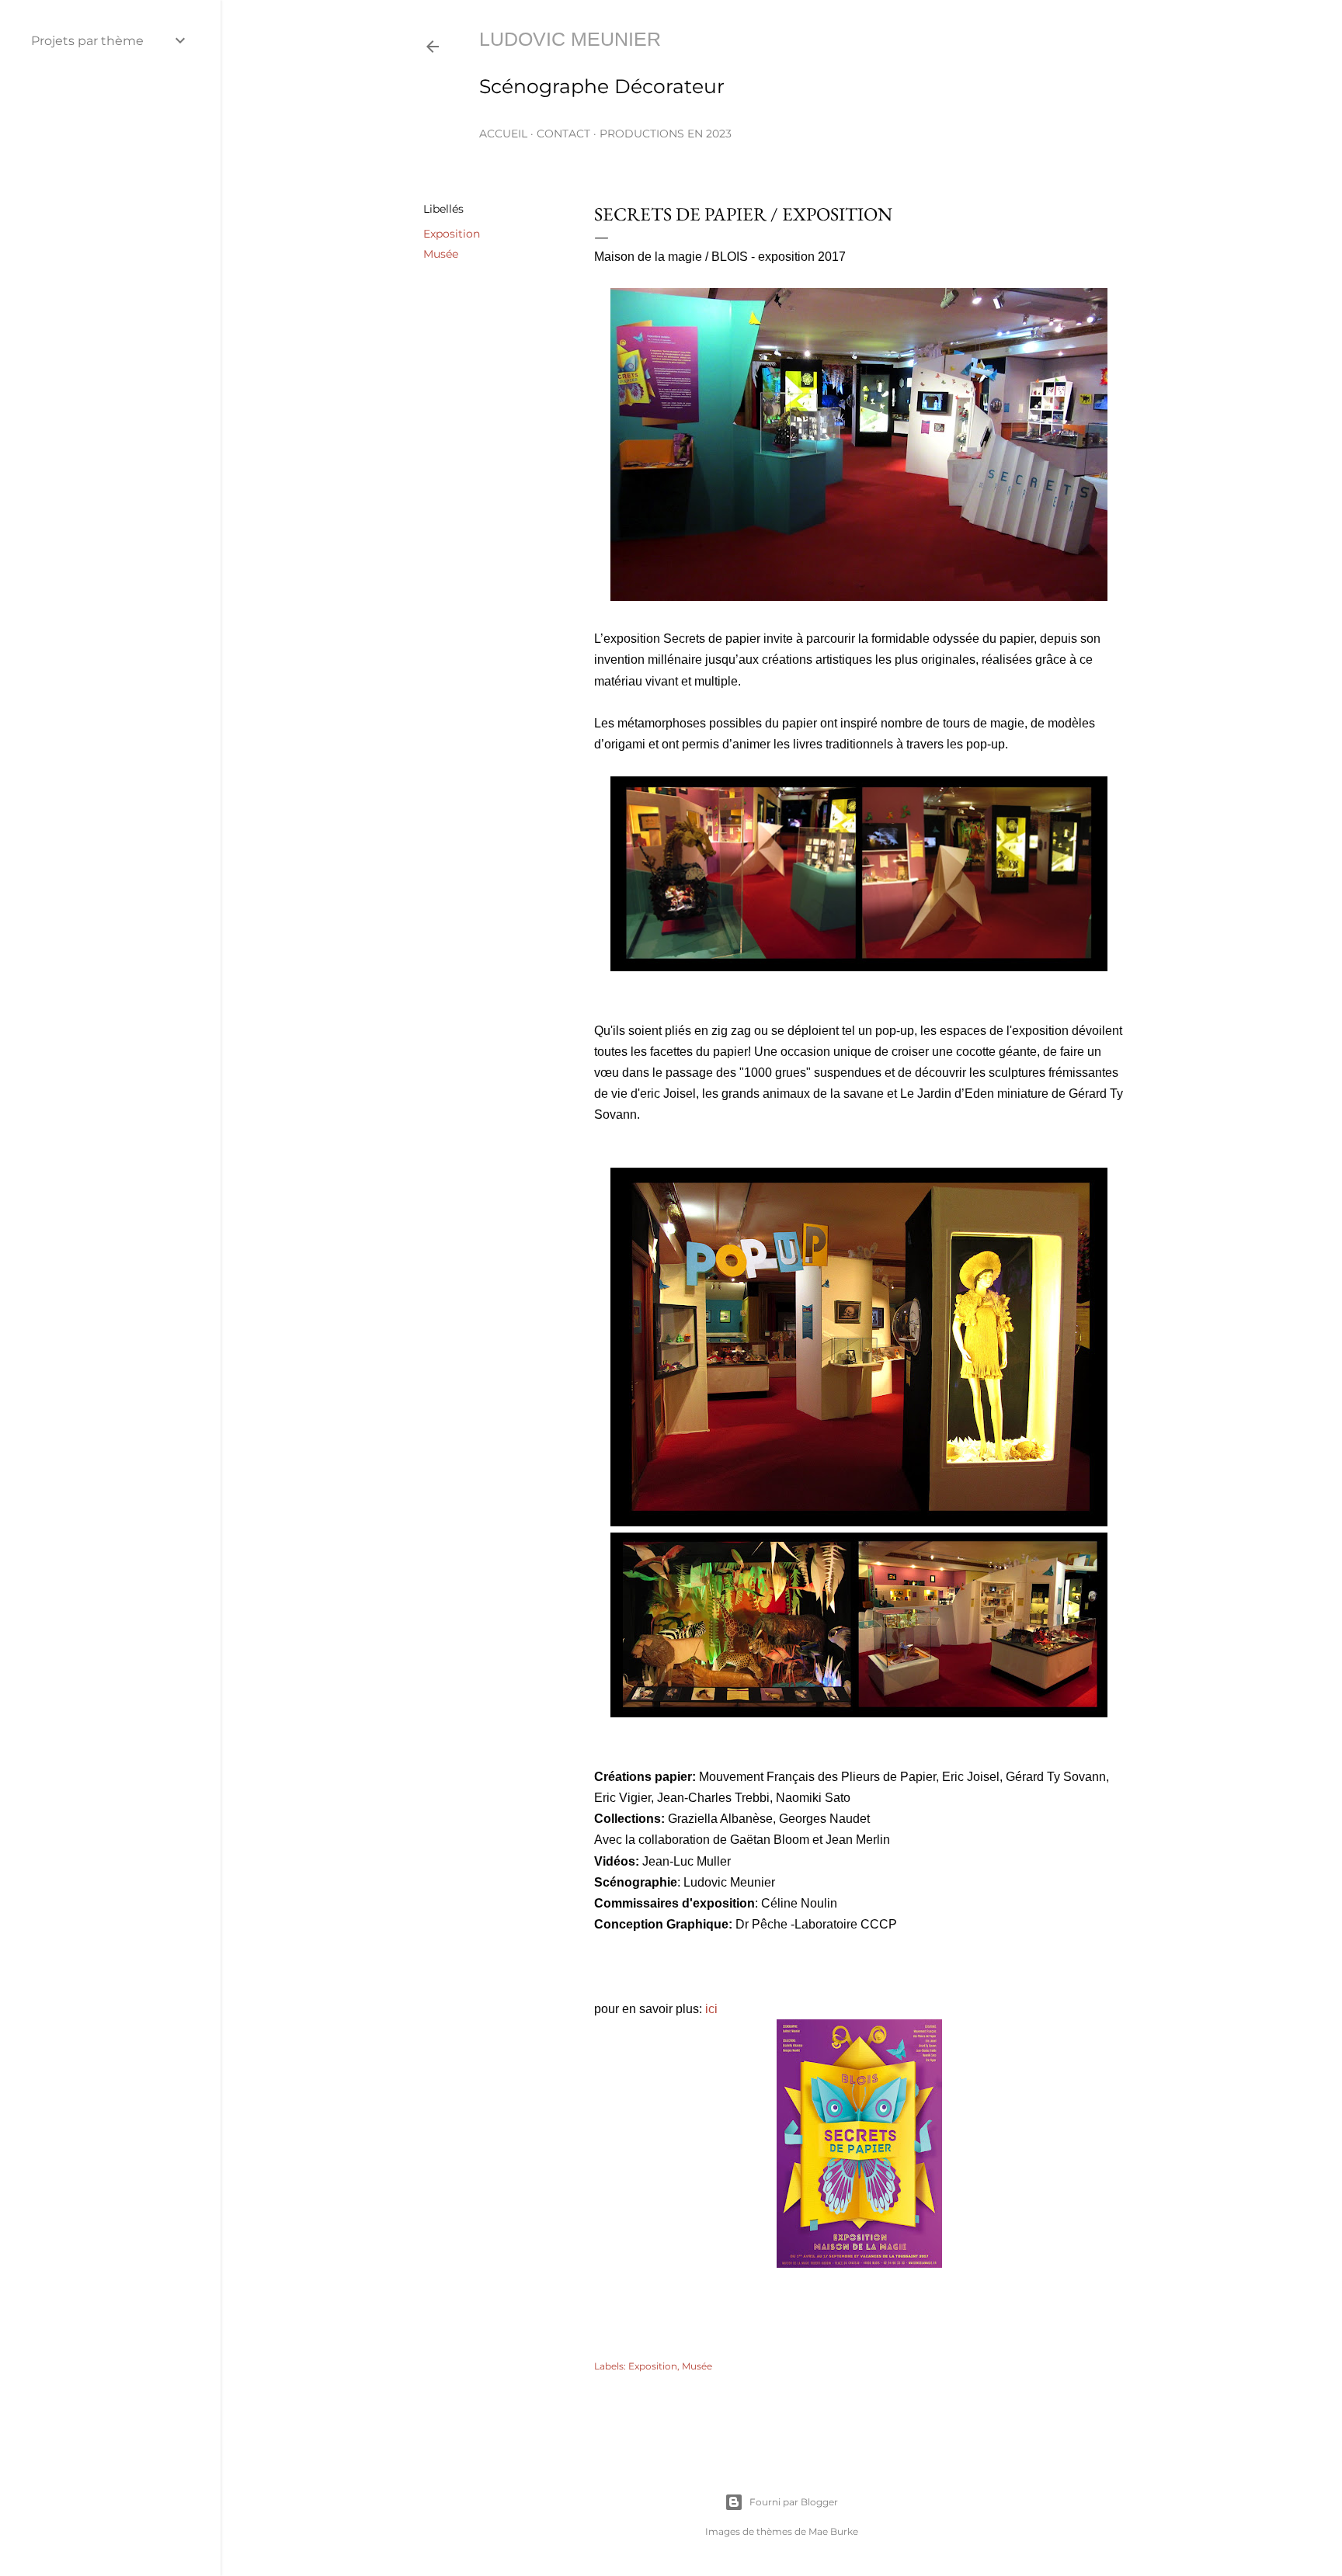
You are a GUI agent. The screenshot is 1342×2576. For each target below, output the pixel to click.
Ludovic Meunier (570, 39)
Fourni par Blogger (794, 2502)
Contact (563, 134)
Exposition (452, 234)
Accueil (503, 134)
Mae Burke (833, 2531)
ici (711, 2009)
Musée (441, 254)
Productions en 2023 (666, 134)
